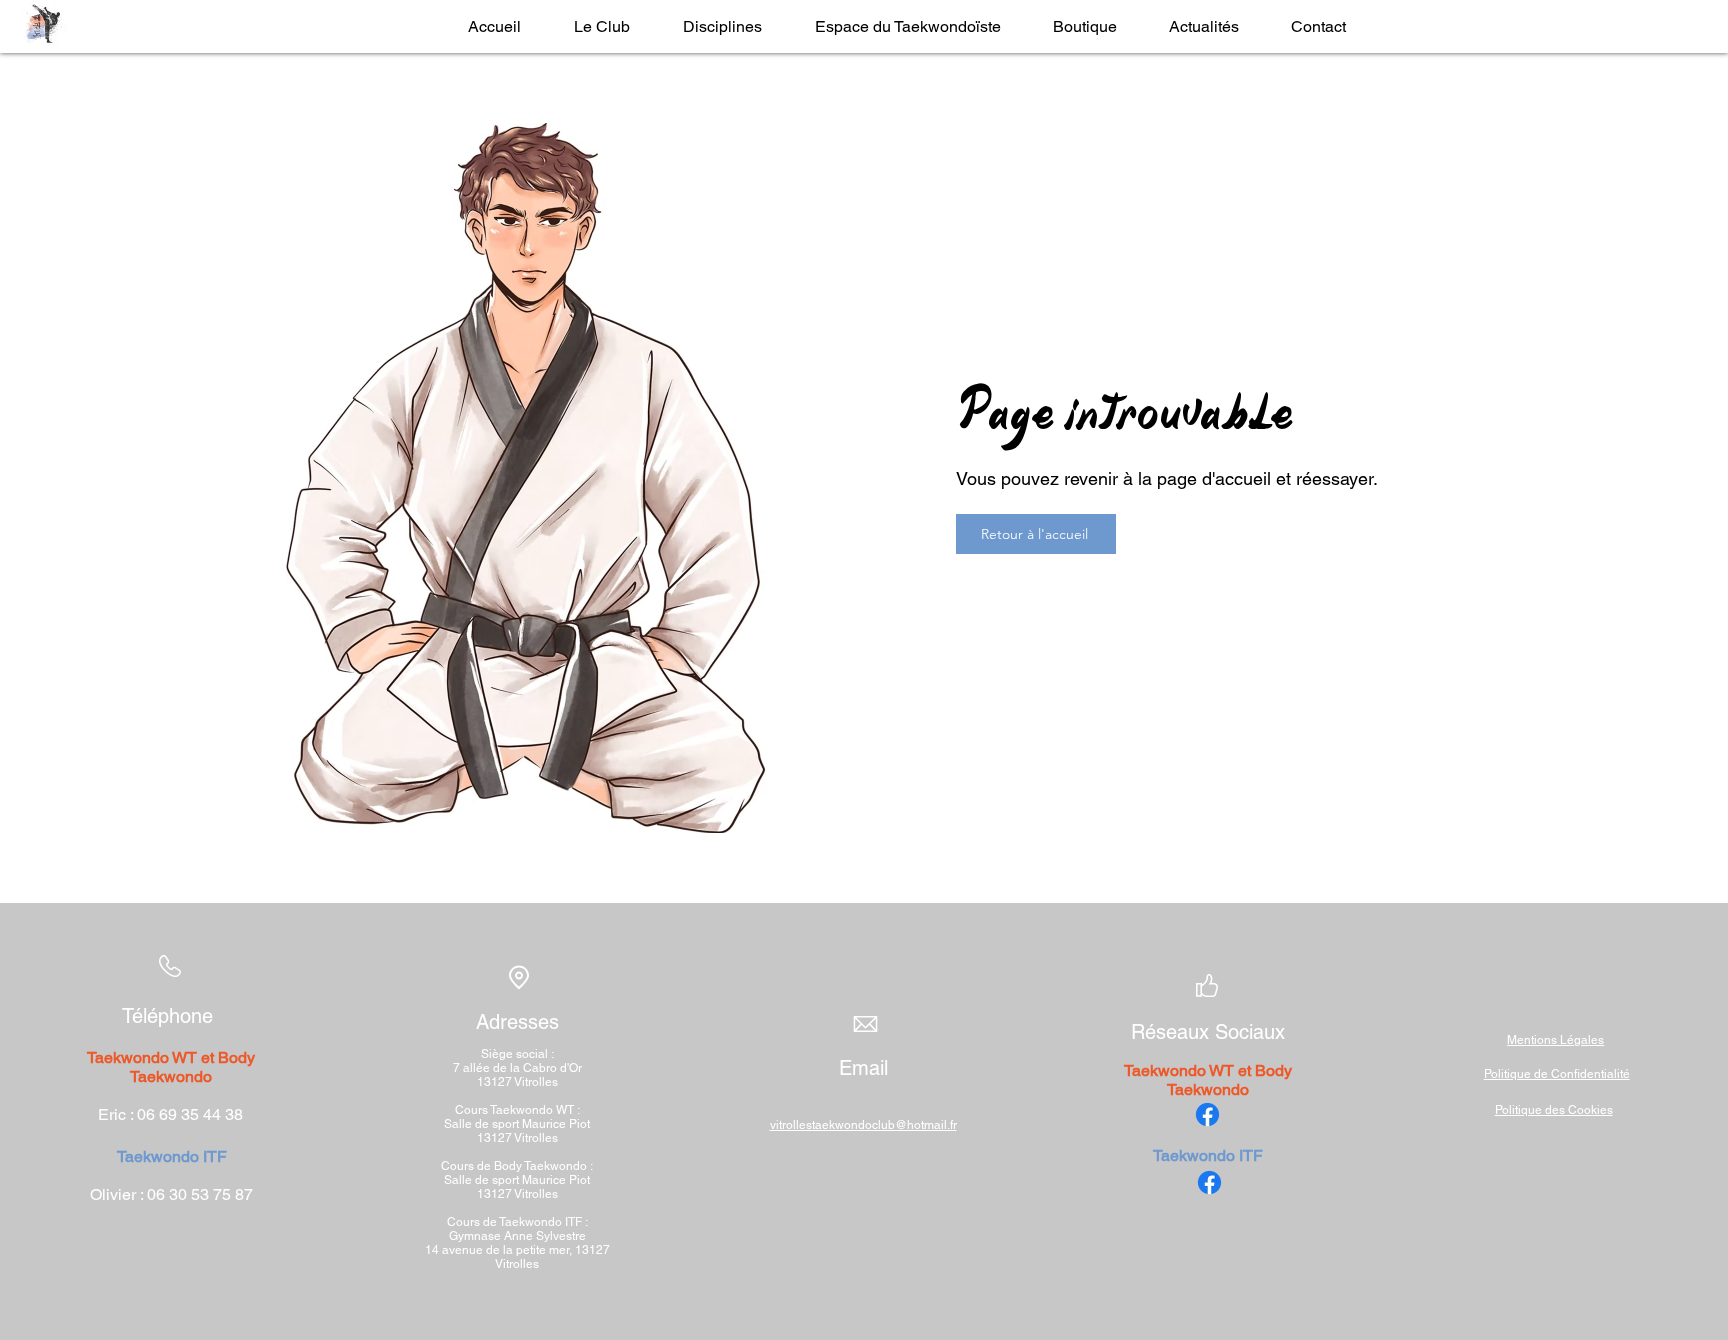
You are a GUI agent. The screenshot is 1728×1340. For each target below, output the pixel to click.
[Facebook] (1207, 1114)
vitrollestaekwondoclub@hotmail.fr (863, 1125)
